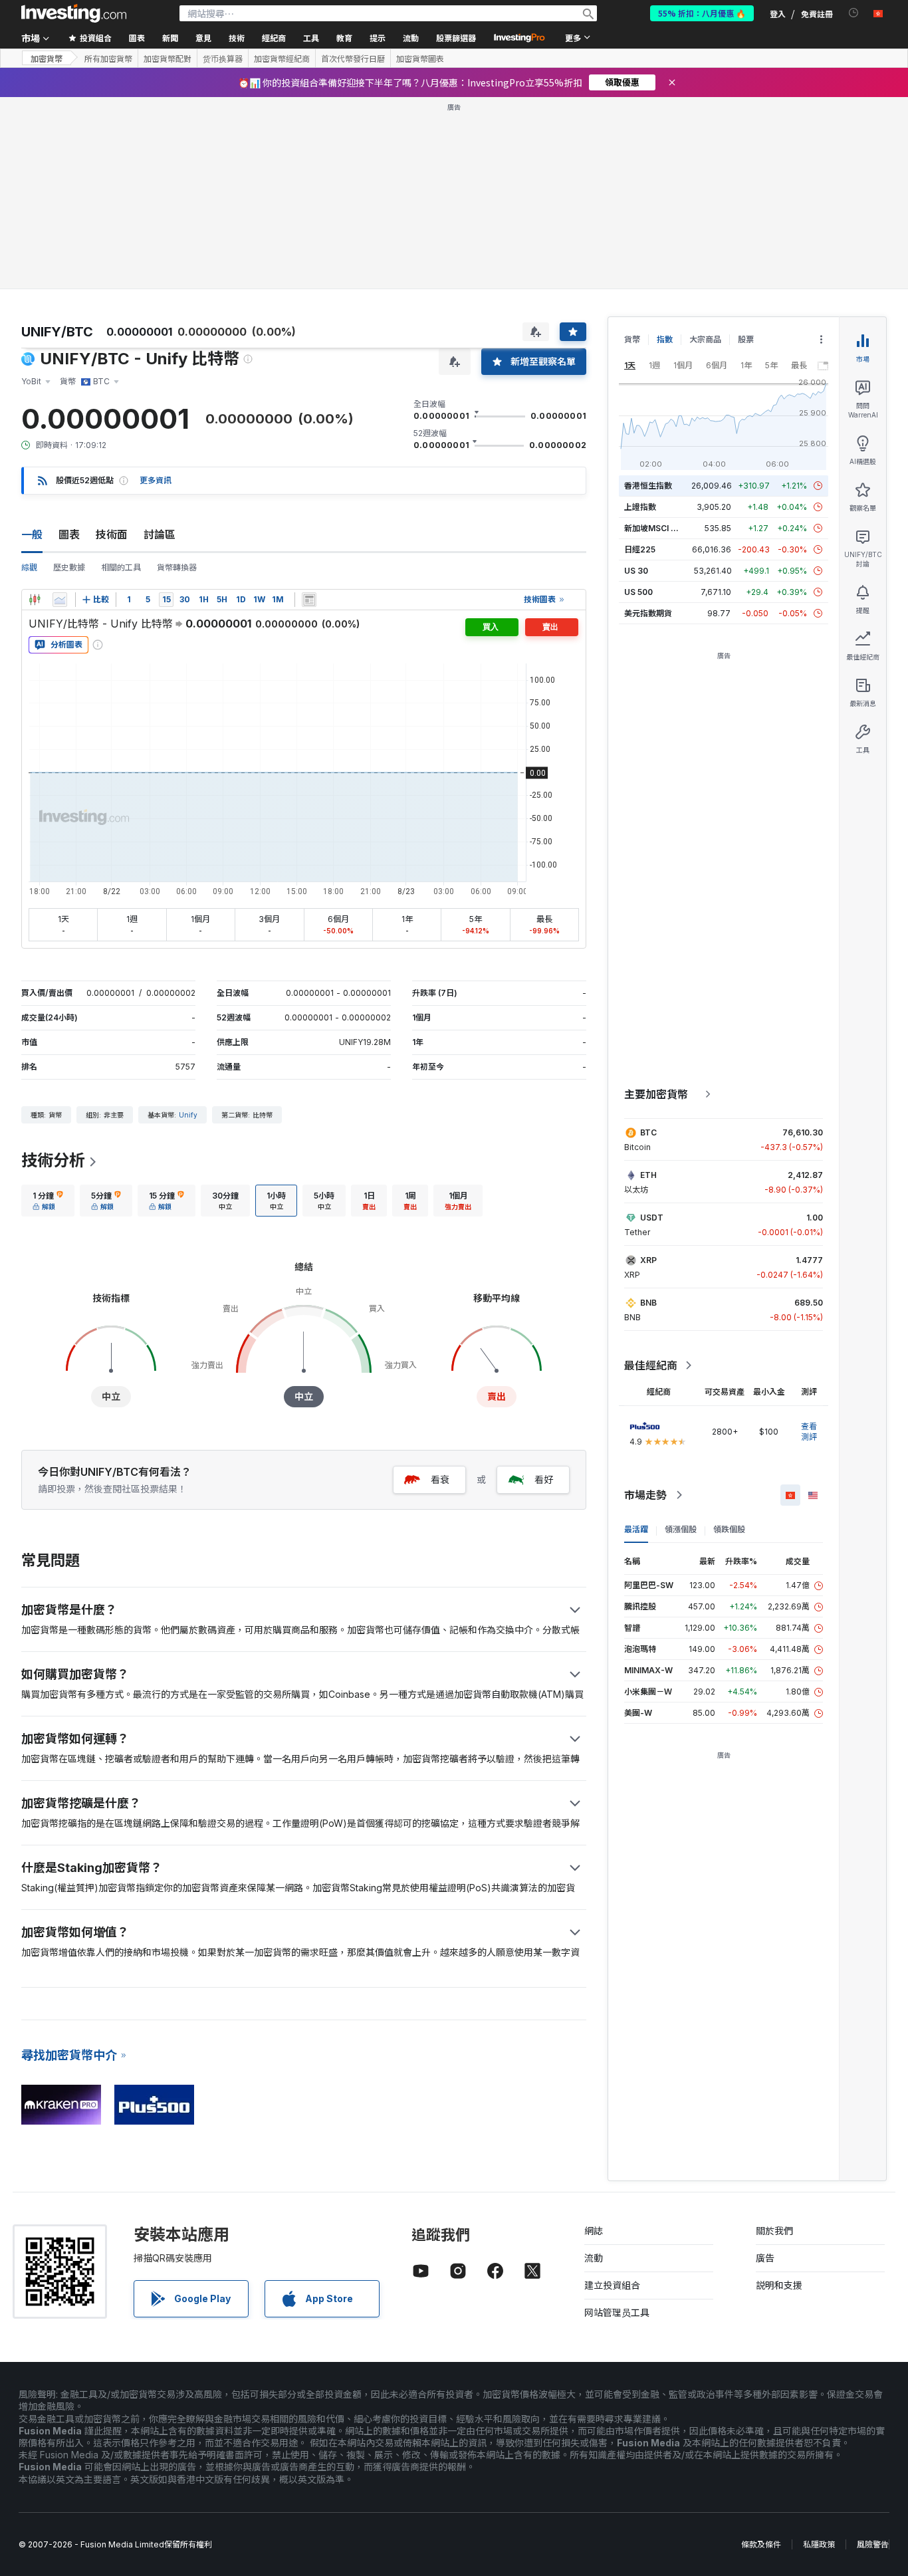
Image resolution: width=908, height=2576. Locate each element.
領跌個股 (729, 1529)
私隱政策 (819, 2544)
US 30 (636, 571)
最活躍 (636, 1529)
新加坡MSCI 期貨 (655, 528)
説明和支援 (779, 2285)
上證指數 (640, 507)
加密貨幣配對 (168, 59)
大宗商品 (705, 339)
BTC (648, 1132)
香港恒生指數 (648, 486)
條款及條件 (761, 2544)
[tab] (48, 1201)
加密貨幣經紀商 (282, 59)
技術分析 (53, 1160)
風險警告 (873, 2544)
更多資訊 (156, 480)
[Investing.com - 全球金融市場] (74, 13)
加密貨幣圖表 (420, 59)
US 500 (638, 592)
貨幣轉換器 (177, 567)
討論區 (160, 534)
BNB (648, 1303)
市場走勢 (645, 1495)
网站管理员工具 (617, 2312)
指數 (665, 339)
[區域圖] (60, 600)
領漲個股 (681, 1529)
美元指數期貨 (648, 613)
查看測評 (809, 1432)
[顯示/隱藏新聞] (309, 600)
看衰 (440, 1479)
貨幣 (632, 339)
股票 (746, 339)
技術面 (112, 534)
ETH (648, 1175)
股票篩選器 (456, 38)
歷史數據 (69, 567)
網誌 (594, 2231)
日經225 (640, 549)
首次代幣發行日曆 (353, 59)
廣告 (765, 2258)
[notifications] (854, 13)
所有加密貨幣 (108, 59)
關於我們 (774, 2231)
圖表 (69, 534)
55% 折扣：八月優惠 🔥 (702, 13)
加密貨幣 (47, 58)
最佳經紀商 (651, 1365)
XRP (648, 1260)
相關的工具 (121, 567)
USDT (652, 1218)
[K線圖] (35, 600)
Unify (188, 1115)
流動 (594, 2258)
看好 (544, 1479)
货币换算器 (223, 59)
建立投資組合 (612, 2285)
